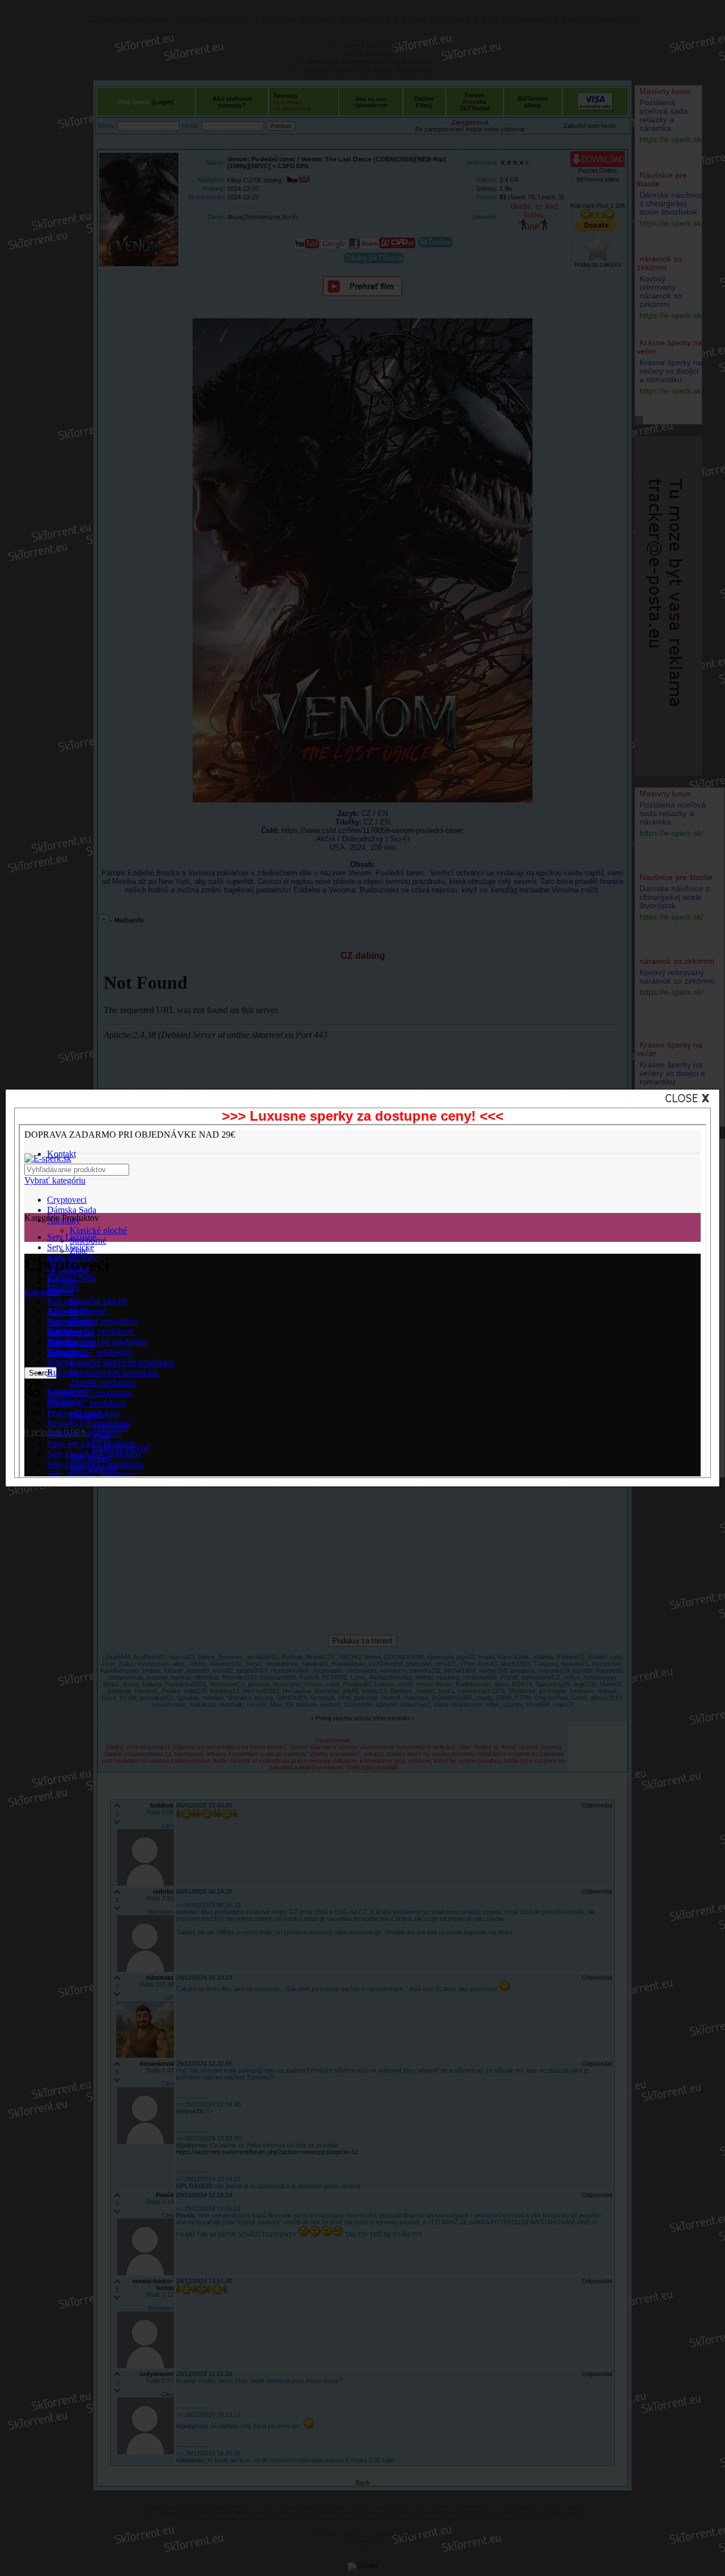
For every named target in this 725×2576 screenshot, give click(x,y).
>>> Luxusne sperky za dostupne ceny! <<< (363, 1116)
